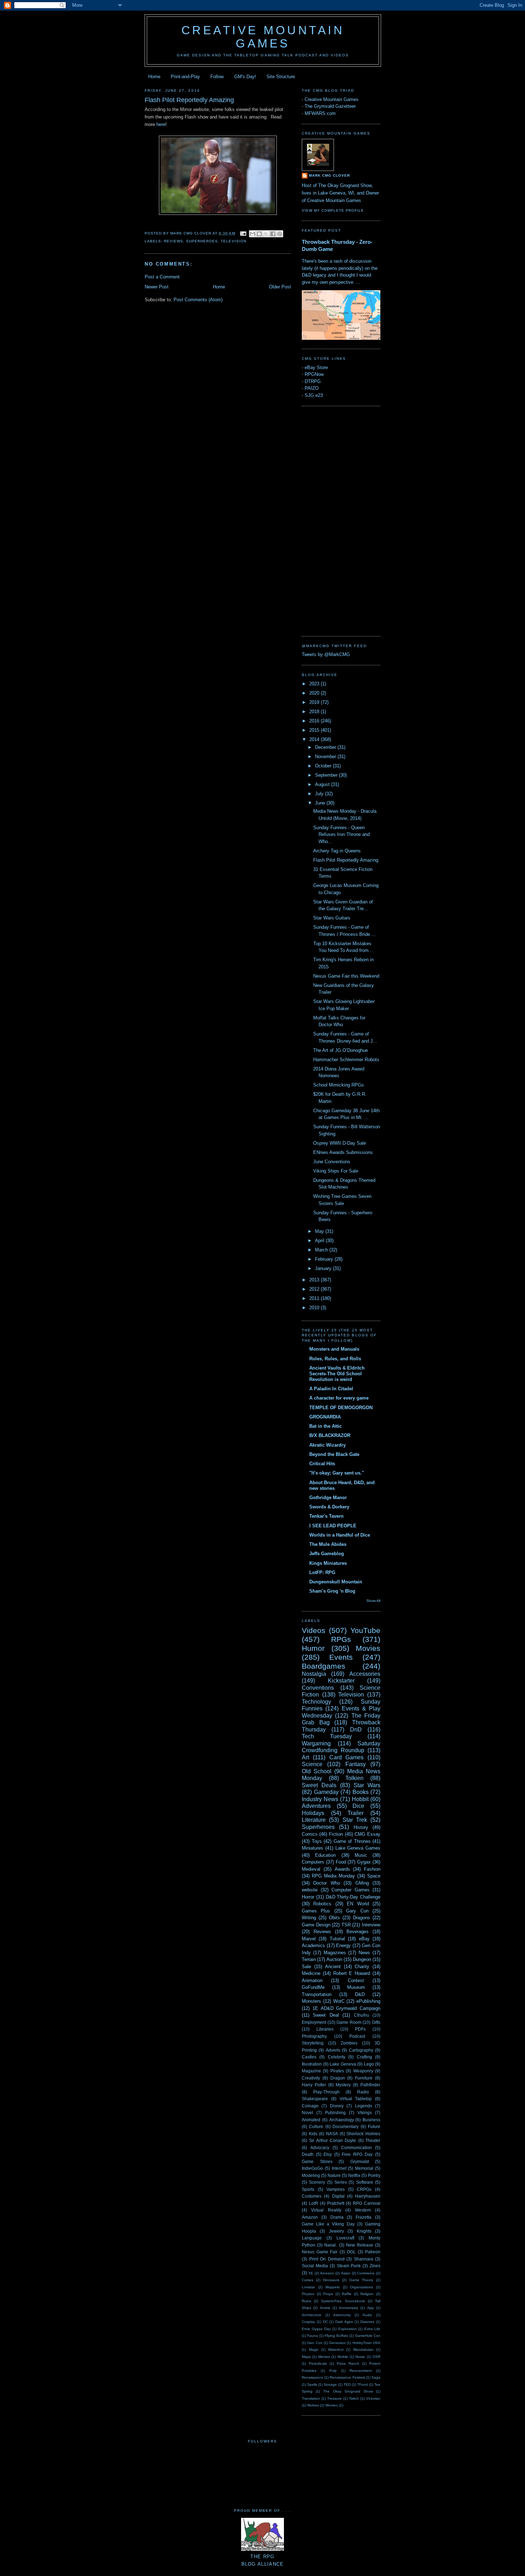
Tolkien (354, 1778)
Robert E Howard (352, 1973)
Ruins (306, 2301)
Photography (314, 2036)
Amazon (310, 2217)
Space (374, 1876)
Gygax (364, 1862)
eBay (364, 1939)
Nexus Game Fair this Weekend (346, 976)
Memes (324, 2357)
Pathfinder (370, 2085)
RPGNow (314, 374)
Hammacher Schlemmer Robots (346, 1060)
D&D (360, 1994)
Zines (375, 2266)
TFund (362, 2385)
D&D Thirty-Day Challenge (353, 1897)
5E (311, 2273)
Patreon (373, 2252)
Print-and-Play (185, 77)
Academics (313, 1945)
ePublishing (368, 2001)
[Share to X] (266, 234)
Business (371, 2120)
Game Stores (317, 2161)
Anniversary (349, 2308)
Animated (311, 2120)
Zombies (349, 2043)
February (325, 1259)
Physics (308, 2294)
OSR (376, 2357)
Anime (325, 2308)
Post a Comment (162, 277)
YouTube (365, 1630)
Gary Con (357, 1911)
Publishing (335, 2113)
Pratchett (336, 2203)
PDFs (360, 2029)
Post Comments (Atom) (198, 300)
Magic (314, 2350)
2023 (315, 684)
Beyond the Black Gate (334, 1454)
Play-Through (326, 2092)
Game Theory (361, 2280)
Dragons (361, 1918)
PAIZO (312, 388)
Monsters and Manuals (334, 1349)
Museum (356, 1987)
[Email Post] (243, 233)
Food (341, 1862)
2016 (315, 721)
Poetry (374, 2175)
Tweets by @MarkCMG (326, 654)
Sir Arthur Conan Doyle (332, 2140)
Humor (313, 1648)
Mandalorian (363, 2350)
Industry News (320, 1799)
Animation (312, 1980)
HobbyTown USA (366, 2343)
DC (325, 2322)
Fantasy (356, 1764)
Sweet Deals (319, 1785)
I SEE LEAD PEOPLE (333, 1526)
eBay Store (316, 367)
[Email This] (252, 234)
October (324, 766)
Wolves (313, 2405)
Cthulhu (362, 2015)
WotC (339, 2001)
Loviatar (308, 2287)
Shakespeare (315, 2099)
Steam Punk (349, 2266)
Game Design (316, 1925)
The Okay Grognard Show (348, 2391)
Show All (373, 1601)
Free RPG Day (357, 2154)
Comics (310, 1834)
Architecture (312, 2315)
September (327, 775)
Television (233, 241)
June (321, 803)
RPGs (341, 1639)
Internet (339, 2168)
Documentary (346, 2126)
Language (312, 2238)
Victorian (373, 2398)
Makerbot (336, 2350)
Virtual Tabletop (356, 2099)
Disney (337, 2106)
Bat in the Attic (326, 1426)
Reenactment (361, 2371)
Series (341, 2182)
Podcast (357, 2036)
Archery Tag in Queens (337, 851)
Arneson (327, 2273)
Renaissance (312, 2377)
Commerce (366, 2273)
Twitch (354, 2398)
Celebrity (337, 2057)
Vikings (365, 2113)
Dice (358, 1806)
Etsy (328, 2154)
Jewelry (336, 2231)
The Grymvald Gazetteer (330, 106)
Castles (309, 2057)
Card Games (347, 1757)
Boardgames (324, 1666)
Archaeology (342, 2120)
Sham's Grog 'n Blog (332, 1591)
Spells (312, 2385)
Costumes (312, 2196)
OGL (351, 2252)
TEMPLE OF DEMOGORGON (341, 1408)
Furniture (364, 2078)
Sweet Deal (326, 2015)
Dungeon (362, 1959)
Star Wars (367, 1785)
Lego (369, 2064)
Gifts (376, 2022)
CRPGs (364, 2189)
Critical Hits (322, 1464)
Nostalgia (314, 1674)
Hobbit (360, 1799)
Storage (330, 2385)
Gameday (326, 1792)
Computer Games (351, 1890)
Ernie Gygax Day (316, 2329)
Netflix (354, 2175)
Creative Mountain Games (263, 37)
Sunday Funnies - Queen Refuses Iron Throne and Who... (341, 835)
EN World (358, 1904)
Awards (342, 1869)
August (323, 784)
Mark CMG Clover (329, 175)
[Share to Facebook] (273, 234)
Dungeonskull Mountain (336, 1582)
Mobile (343, 2357)
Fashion (372, 1869)
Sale (306, 1967)
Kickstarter (341, 1681)
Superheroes (202, 241)
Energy (343, 1945)
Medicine (311, 1973)
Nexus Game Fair (320, 2252)
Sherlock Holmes (363, 2134)
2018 (315, 712)
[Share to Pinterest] (280, 234)
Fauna (312, 2336)
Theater (373, 2140)
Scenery (317, 2182)
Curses (307, 2280)
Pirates (337, 2071)
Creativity (311, 2078)
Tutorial (337, 1939)
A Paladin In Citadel (331, 1389)
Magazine (311, 2071)
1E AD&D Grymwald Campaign (346, 2008)
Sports (308, 2189)
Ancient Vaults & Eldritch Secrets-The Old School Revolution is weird (337, 1374)
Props (328, 2294)
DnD (356, 1730)
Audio (367, 2315)
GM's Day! (245, 77)
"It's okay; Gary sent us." (337, 1473)
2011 (315, 1298)
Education (325, 1855)
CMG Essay (367, 1834)
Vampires (336, 2189)
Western (363, 2210)
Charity (362, 1967)
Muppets (332, 2287)
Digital (338, 2196)
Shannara (364, 2259)
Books (361, 1792)
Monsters (311, 2001)
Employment (314, 2022)
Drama (337, 2217)
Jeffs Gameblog (327, 1554)
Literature (314, 1820)
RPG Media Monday (333, 1876)
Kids (313, 2134)
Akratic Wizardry (327, 1445)
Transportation (317, 1994)
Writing (309, 1918)
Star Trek (355, 1820)
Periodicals (318, 2363)
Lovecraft (345, 2238)
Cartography (361, 2050)
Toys (317, 1841)
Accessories (365, 1674)
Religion (367, 2294)
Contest (356, 1980)
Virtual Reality (326, 2210)
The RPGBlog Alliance (263, 2560)
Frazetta (364, 2217)
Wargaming (316, 1743)
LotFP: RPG (322, 1572)
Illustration (312, 2064)
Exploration (347, 2329)
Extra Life (372, 2329)
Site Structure (281, 77)
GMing (362, 1883)
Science (312, 1764)
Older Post (280, 287)
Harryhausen (368, 2196)
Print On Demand (327, 2259)
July (320, 794)
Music (361, 1855)
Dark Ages (344, 2322)
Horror (308, 1897)
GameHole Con (368, 2336)
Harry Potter (314, 2085)
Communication (356, 2147)
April (320, 1241)
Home (154, 77)
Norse (360, 2357)
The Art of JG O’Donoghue (341, 1050)
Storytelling (313, 2043)
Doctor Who (326, 1883)
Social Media (315, 2266)
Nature (334, 2175)
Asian (346, 2273)
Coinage (310, 2106)
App (371, 2308)
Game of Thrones (352, 1841)
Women (332, 2405)
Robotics (322, 1904)
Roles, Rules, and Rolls (335, 1359)
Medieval (311, 1869)
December (326, 747)
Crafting (364, 2057)
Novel (307, 2113)
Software (365, 2182)
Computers (313, 1862)
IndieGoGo (312, 2168)
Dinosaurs (331, 2280)
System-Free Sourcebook (343, 2301)
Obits (334, 1918)
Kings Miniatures (328, 1563)
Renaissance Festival (347, 2377)
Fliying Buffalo (336, 2336)
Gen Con (315, 2343)
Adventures (316, 1806)
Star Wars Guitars (332, 918)
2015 (315, 730)
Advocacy (320, 2147)
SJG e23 (314, 395)
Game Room (349, 2022)
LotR (314, 2203)
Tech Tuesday (327, 1736)
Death (308, 2154)
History (361, 1827)
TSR (346, 1925)
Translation (311, 2398)
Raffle (347, 2294)
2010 (315, 1308)
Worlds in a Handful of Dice (340, 1535)
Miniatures (312, 1848)
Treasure (334, 2398)
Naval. (331, 2245)
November (326, 757)
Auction (334, 1959)
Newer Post (157, 287)
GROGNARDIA (325, 1417)
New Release (360, 2245)
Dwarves (367, 2322)
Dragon (338, 2078)
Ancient (333, 1967)
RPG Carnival (367, 2203)
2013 (315, 1280)
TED (347, 2385)
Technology (316, 1702)
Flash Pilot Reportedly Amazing (346, 860)
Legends (364, 2106)
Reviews (174, 241)
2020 (315, 693)
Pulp (333, 2371)
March (322, 1250)
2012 (315, 1289)
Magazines (335, 1953)
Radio (363, 2092)
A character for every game (339, 1398)
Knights (364, 2231)
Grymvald (360, 2161)
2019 (315, 702)
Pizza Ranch (348, 2363)
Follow (217, 77)
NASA (332, 2134)
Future (374, 2126)
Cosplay (308, 2322)
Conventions (318, 1688)
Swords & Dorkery (329, 1507)
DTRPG (313, 381)
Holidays (313, 1813)
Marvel (309, 1939)
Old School (317, 1771)
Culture (316, 2126)
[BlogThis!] (259, 234)
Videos (314, 1630)
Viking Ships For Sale (336, 1171)
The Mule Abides (328, 1544)
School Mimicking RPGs (339, 1085)
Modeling (311, 2175)
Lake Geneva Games (358, 1848)
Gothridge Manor (328, 1498)
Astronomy (342, 2315)
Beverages (357, 1932)
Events (341, 1657)
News (364, 1953)
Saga (376, 2377)
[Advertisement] (330, 520)
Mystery (343, 2085)
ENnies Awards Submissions (343, 1152)
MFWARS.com (320, 113)
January (324, 1268)
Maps (306, 2357)
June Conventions (332, 1162)
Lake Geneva (343, 2064)
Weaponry (363, 2071)
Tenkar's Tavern (326, 1516)
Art (305, 1757)
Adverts (333, 2050)
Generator (337, 2343)
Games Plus (316, 1911)
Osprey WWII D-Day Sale (340, 1143)
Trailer (356, 1813)
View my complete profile (333, 210)
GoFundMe (313, 1987)
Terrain (309, 1959)
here (161, 124)
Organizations (361, 2287)
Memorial (364, 2168)
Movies (368, 1648)
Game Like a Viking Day (328, 2224)
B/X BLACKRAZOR (330, 1435)
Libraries (325, 2029)
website (310, 1890)
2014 (315, 739)
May (320, 1231)
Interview (371, 1925)
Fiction (336, 1834)
